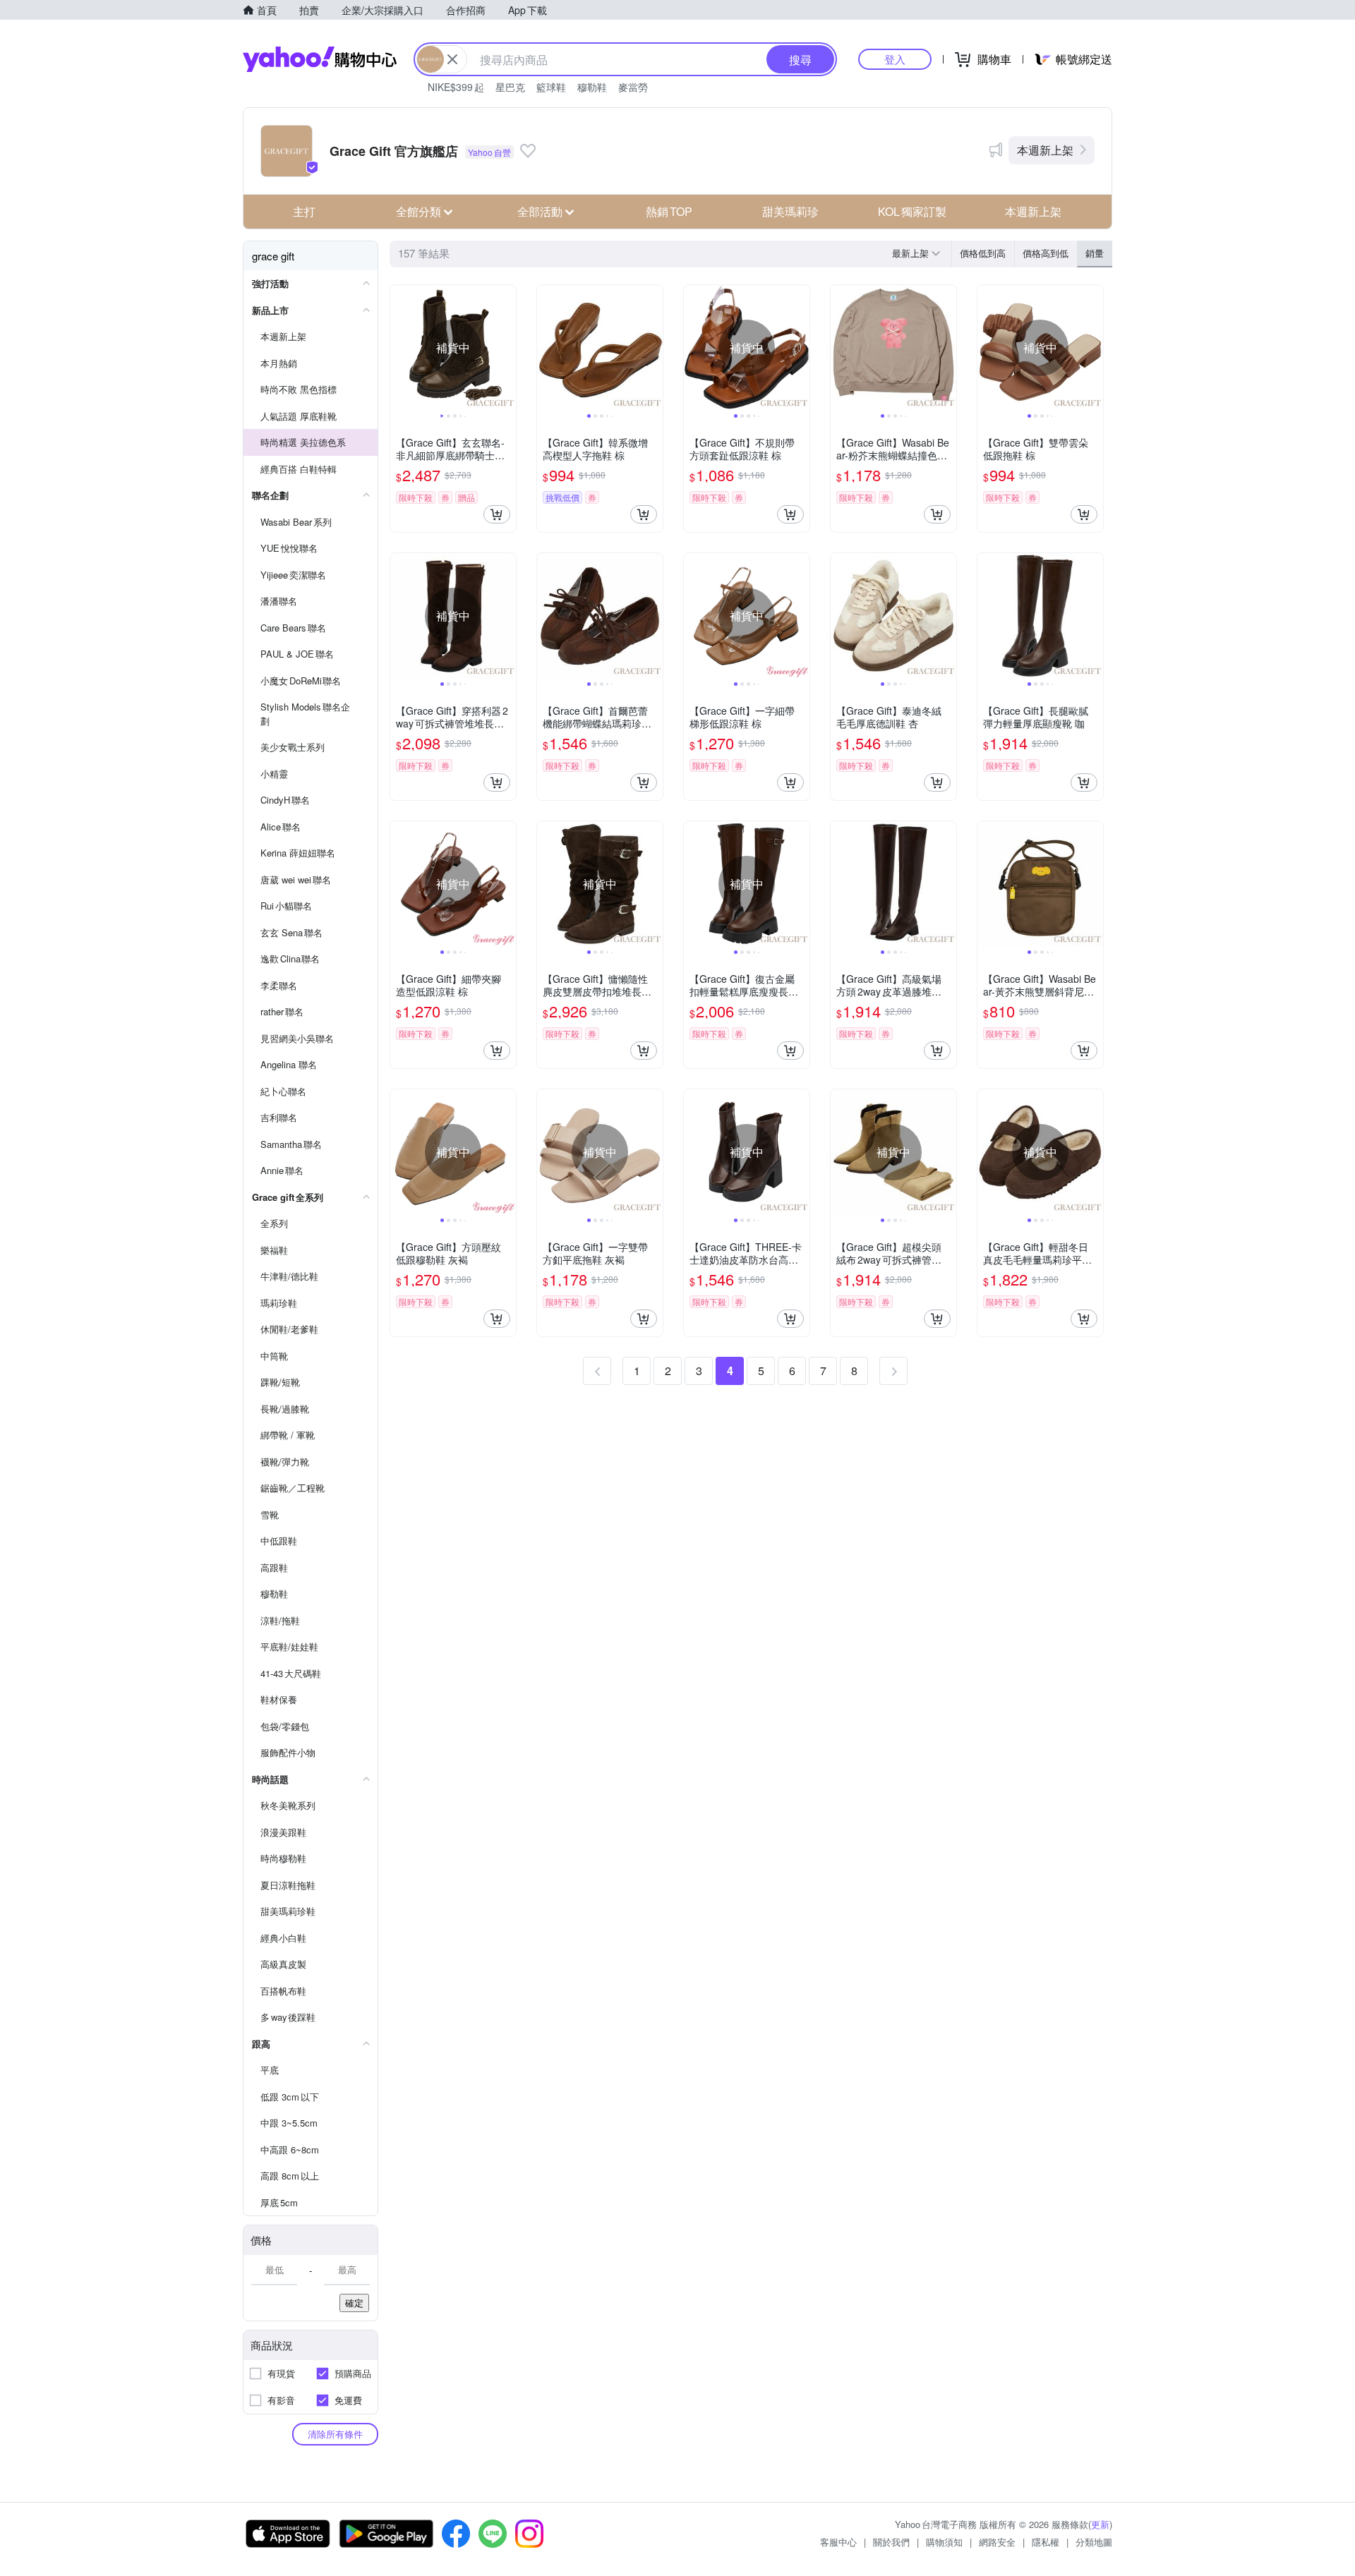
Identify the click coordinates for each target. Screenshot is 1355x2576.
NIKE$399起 (456, 87)
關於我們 (891, 2542)
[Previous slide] (399, 348)
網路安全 (997, 2542)
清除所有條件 (335, 2434)
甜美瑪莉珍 (790, 211)
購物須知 (944, 2542)
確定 (354, 2303)
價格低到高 (983, 253)
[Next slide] (507, 348)
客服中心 (838, 2542)
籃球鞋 (551, 87)
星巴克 (510, 87)
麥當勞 (633, 87)
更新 (1100, 2524)
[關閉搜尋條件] (452, 59)
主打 (304, 211)
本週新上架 (1045, 150)
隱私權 (1046, 2542)
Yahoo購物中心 (320, 59)
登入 (895, 59)
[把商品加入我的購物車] (497, 514)
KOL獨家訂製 (912, 211)
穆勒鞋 (592, 87)
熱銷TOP (669, 211)
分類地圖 (1094, 2542)
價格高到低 (1046, 253)
